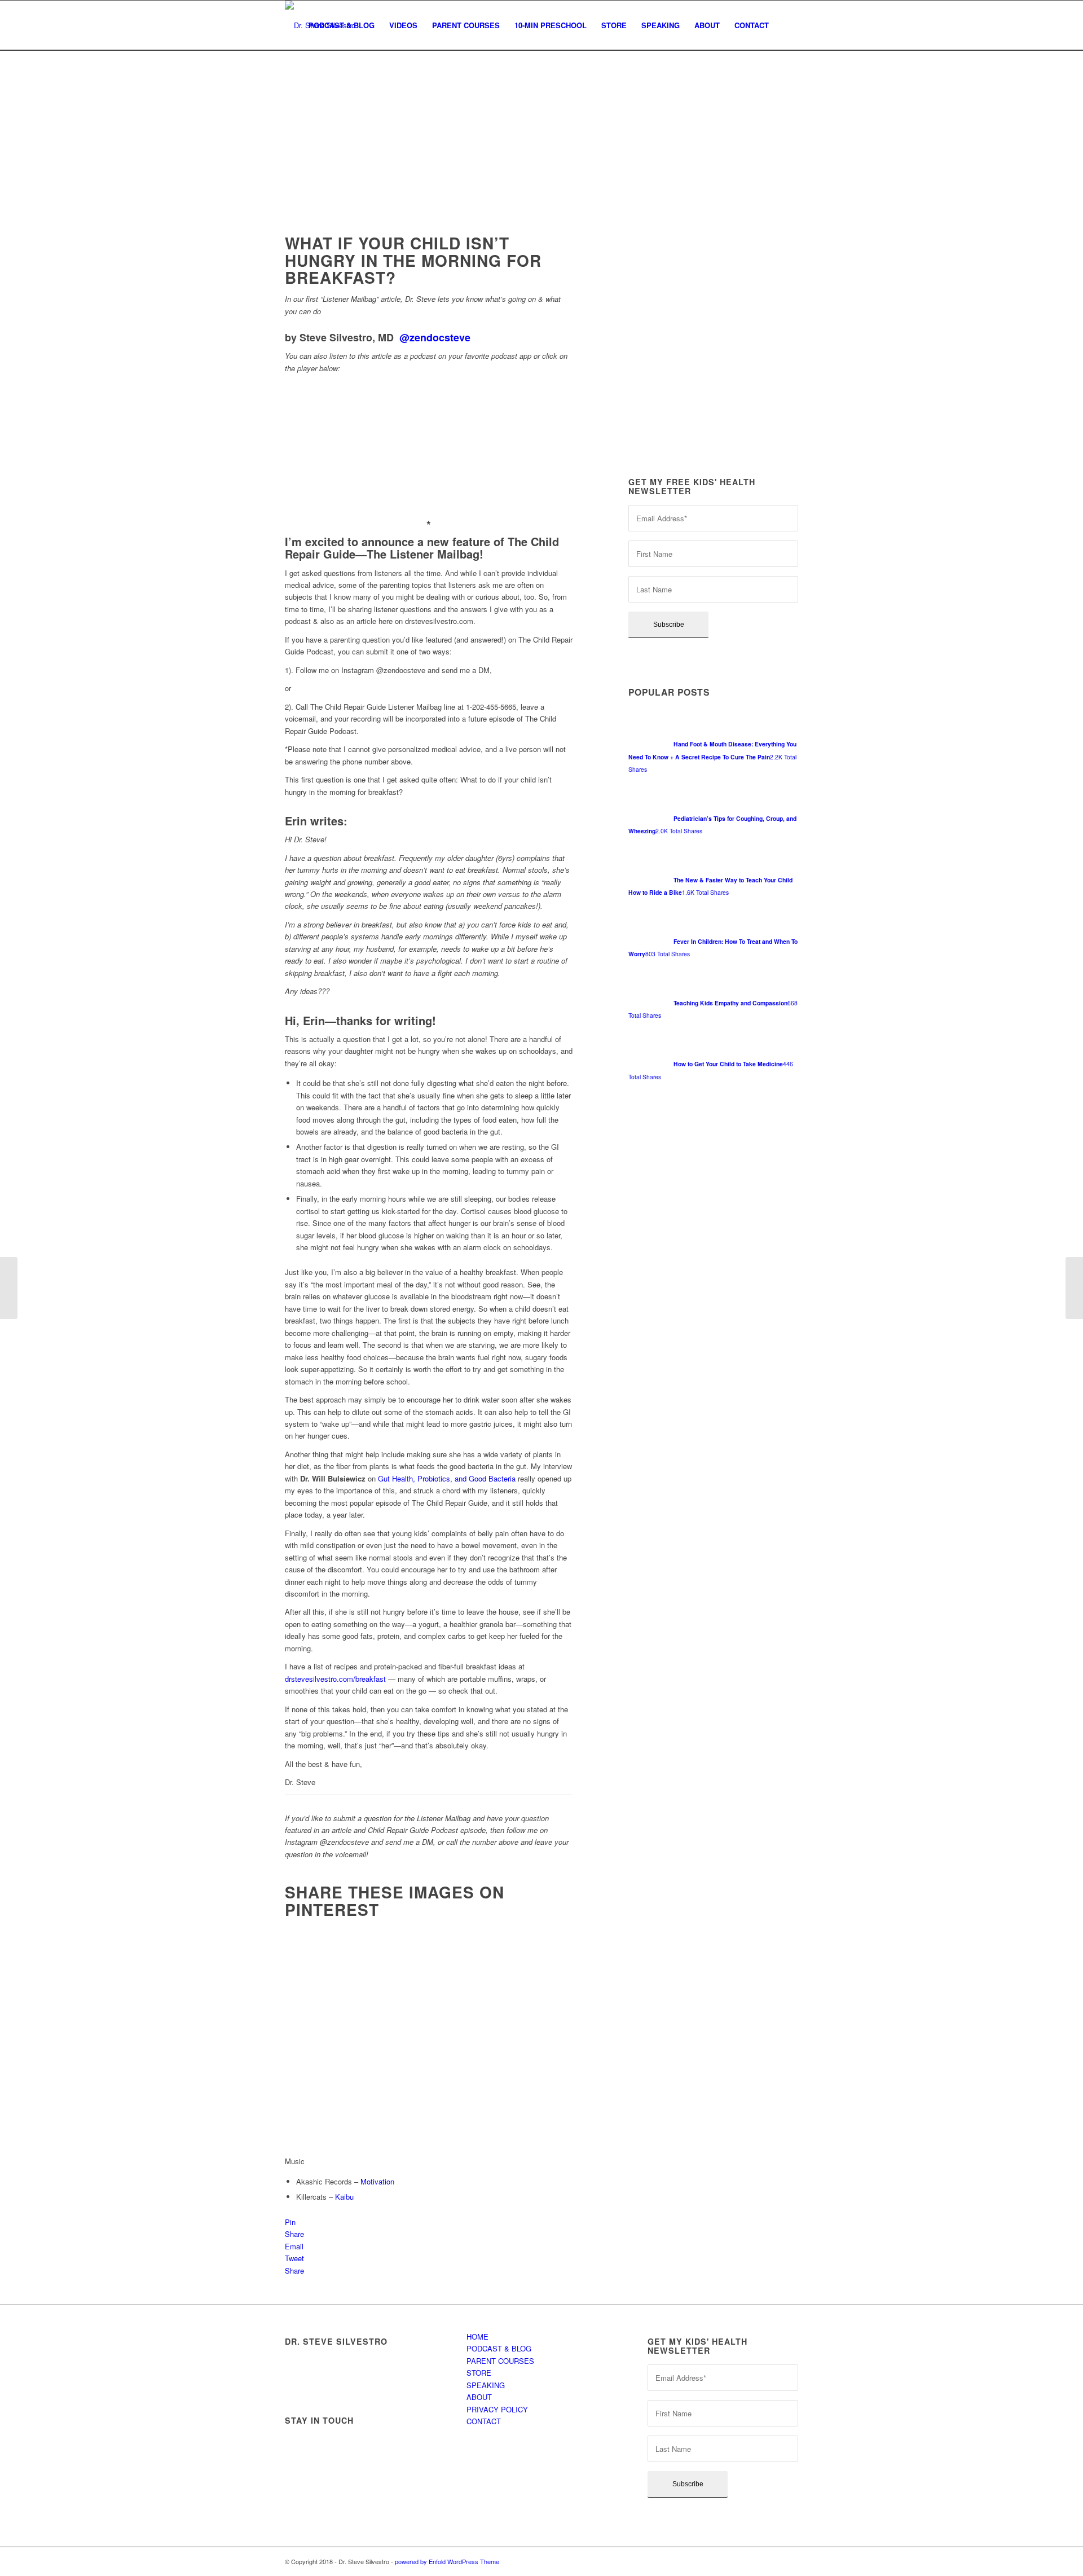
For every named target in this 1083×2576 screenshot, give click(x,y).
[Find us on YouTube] (418, 2443)
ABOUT (479, 2397)
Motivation (377, 2181)
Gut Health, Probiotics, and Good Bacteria (447, 1478)
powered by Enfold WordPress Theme (447, 2561)
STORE (479, 2373)
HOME (477, 2337)
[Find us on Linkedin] (388, 2443)
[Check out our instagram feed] (298, 2473)
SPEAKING (486, 2385)
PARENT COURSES (500, 2361)
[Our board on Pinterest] (358, 2443)
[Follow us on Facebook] (298, 2443)
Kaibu (344, 2197)
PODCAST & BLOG (499, 2348)
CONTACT (484, 2421)
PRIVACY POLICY (497, 2409)
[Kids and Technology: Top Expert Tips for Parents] (1074, 1288)
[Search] (787, 25)
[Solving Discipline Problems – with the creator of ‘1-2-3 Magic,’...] (9, 1288)
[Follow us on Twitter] (328, 2443)
